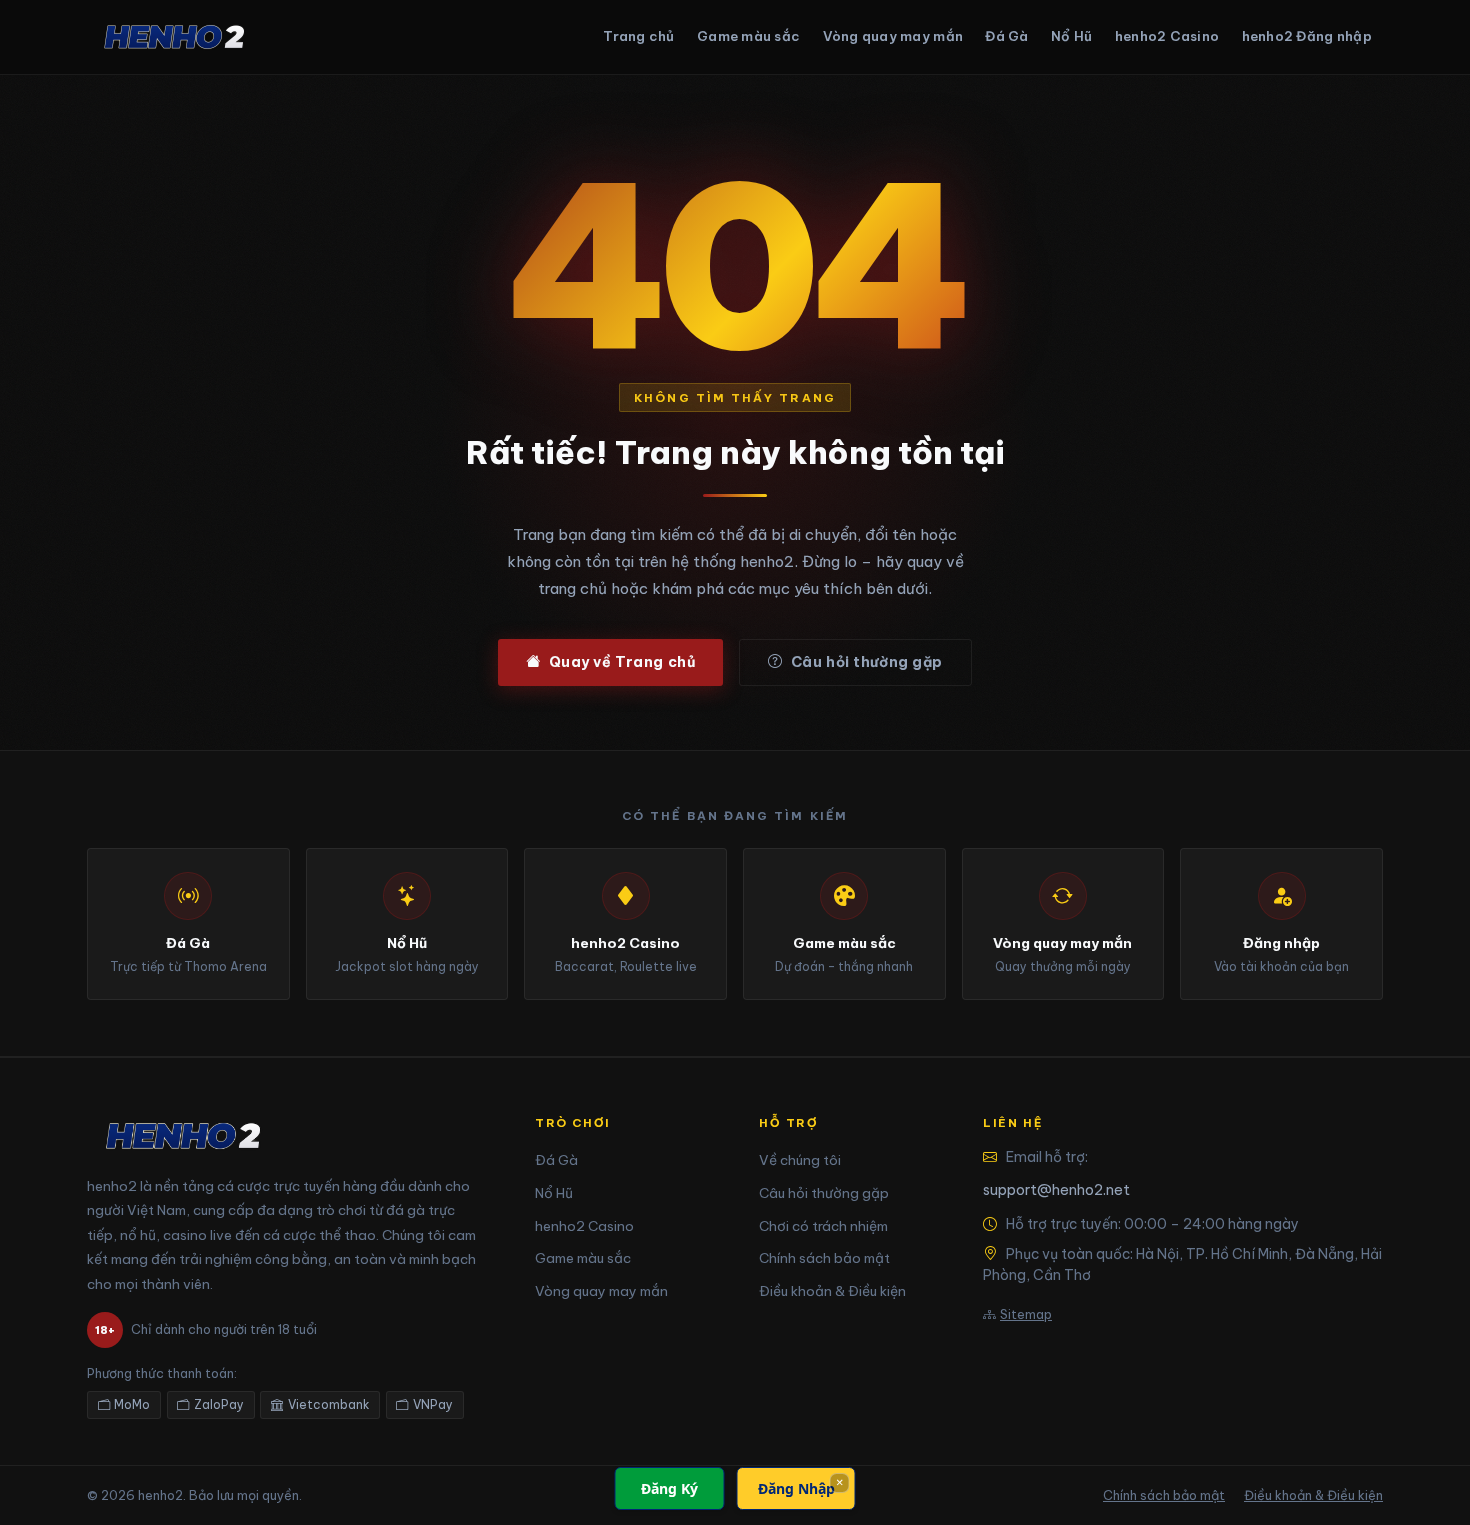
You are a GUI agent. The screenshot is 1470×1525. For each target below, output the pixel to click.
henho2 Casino (1167, 36)
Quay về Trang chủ (622, 662)
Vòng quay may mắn (893, 36)
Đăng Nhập (796, 1488)
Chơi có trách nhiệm (823, 1226)
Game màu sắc (748, 36)
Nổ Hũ (1071, 36)
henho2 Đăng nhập (1307, 36)
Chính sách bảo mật (824, 1258)
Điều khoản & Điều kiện (832, 1291)
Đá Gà (1006, 36)
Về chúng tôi (800, 1160)
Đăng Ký (669, 1488)
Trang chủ (638, 36)
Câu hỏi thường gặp (867, 662)
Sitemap (1026, 1314)
